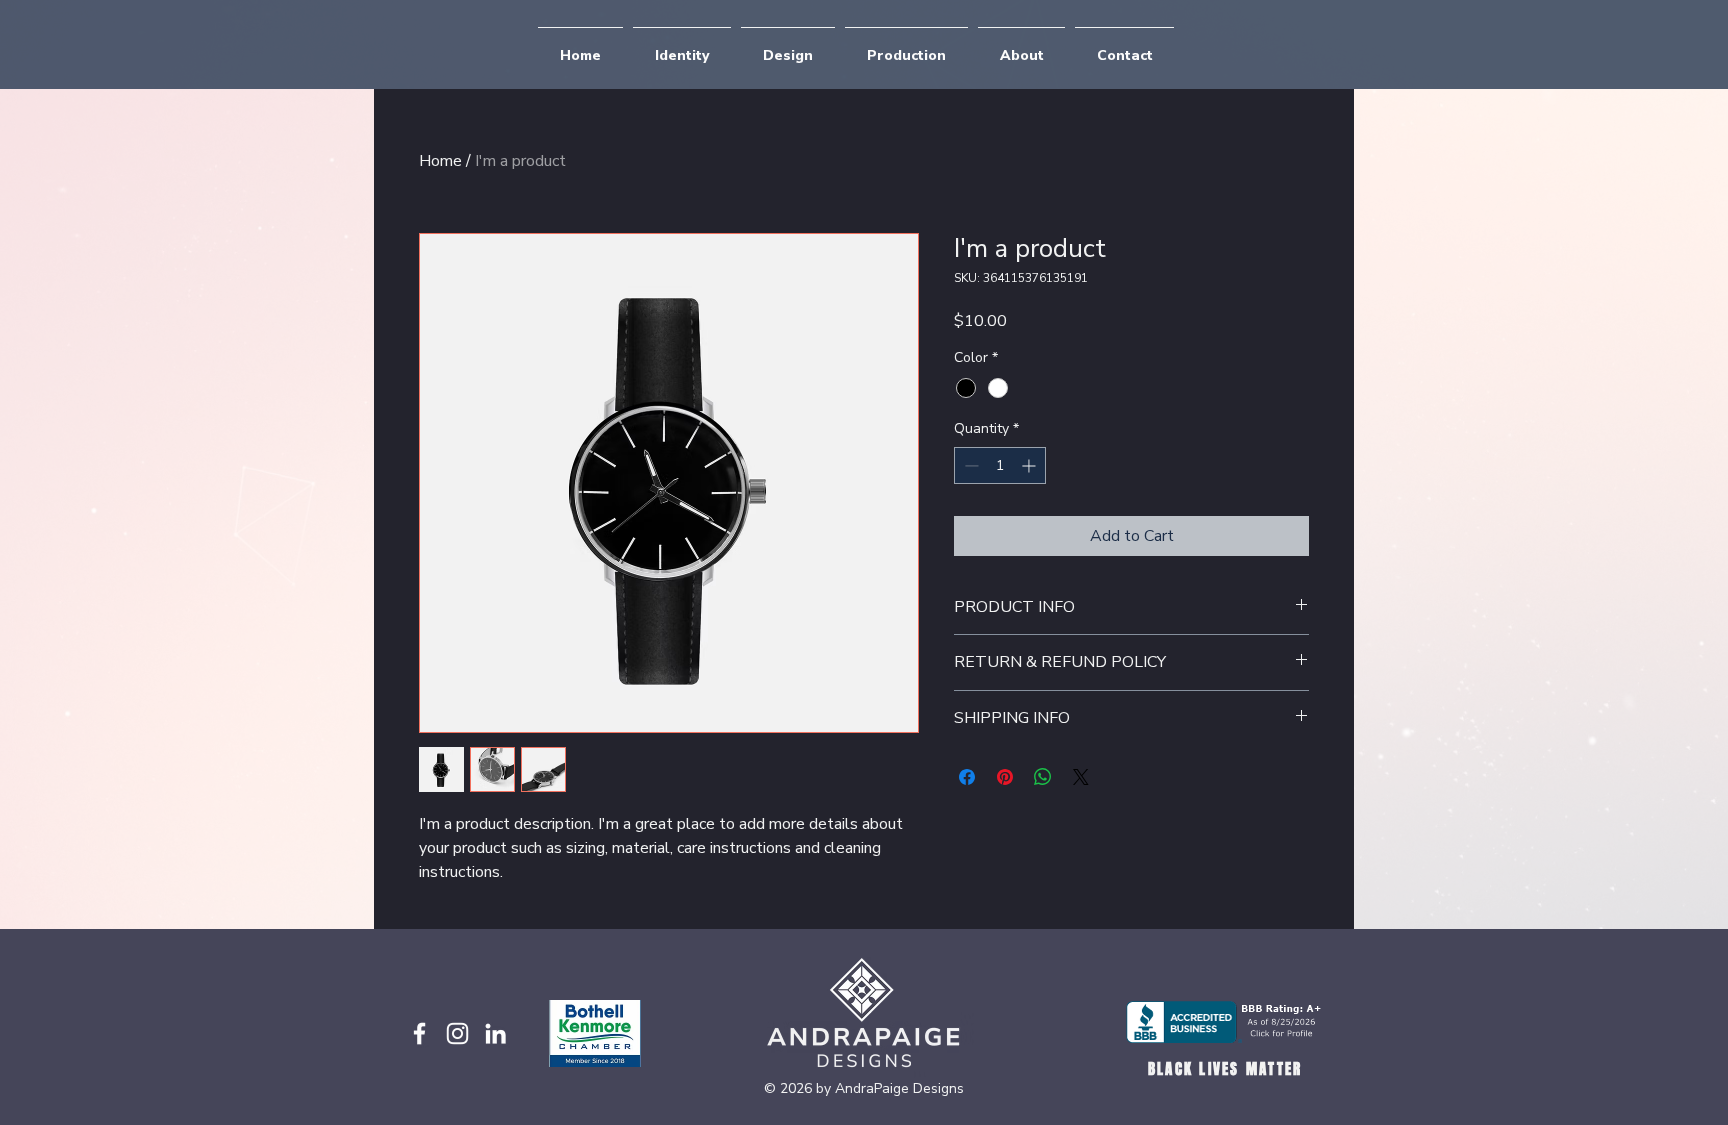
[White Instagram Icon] (457, 1033)
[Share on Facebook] (967, 777)
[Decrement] (969, 465)
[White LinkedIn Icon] (495, 1033)
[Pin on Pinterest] (1005, 777)
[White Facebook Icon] (419, 1033)
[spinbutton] (1000, 465)
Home (440, 161)
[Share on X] (1081, 777)
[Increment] (1030, 465)
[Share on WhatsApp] (1043, 777)
